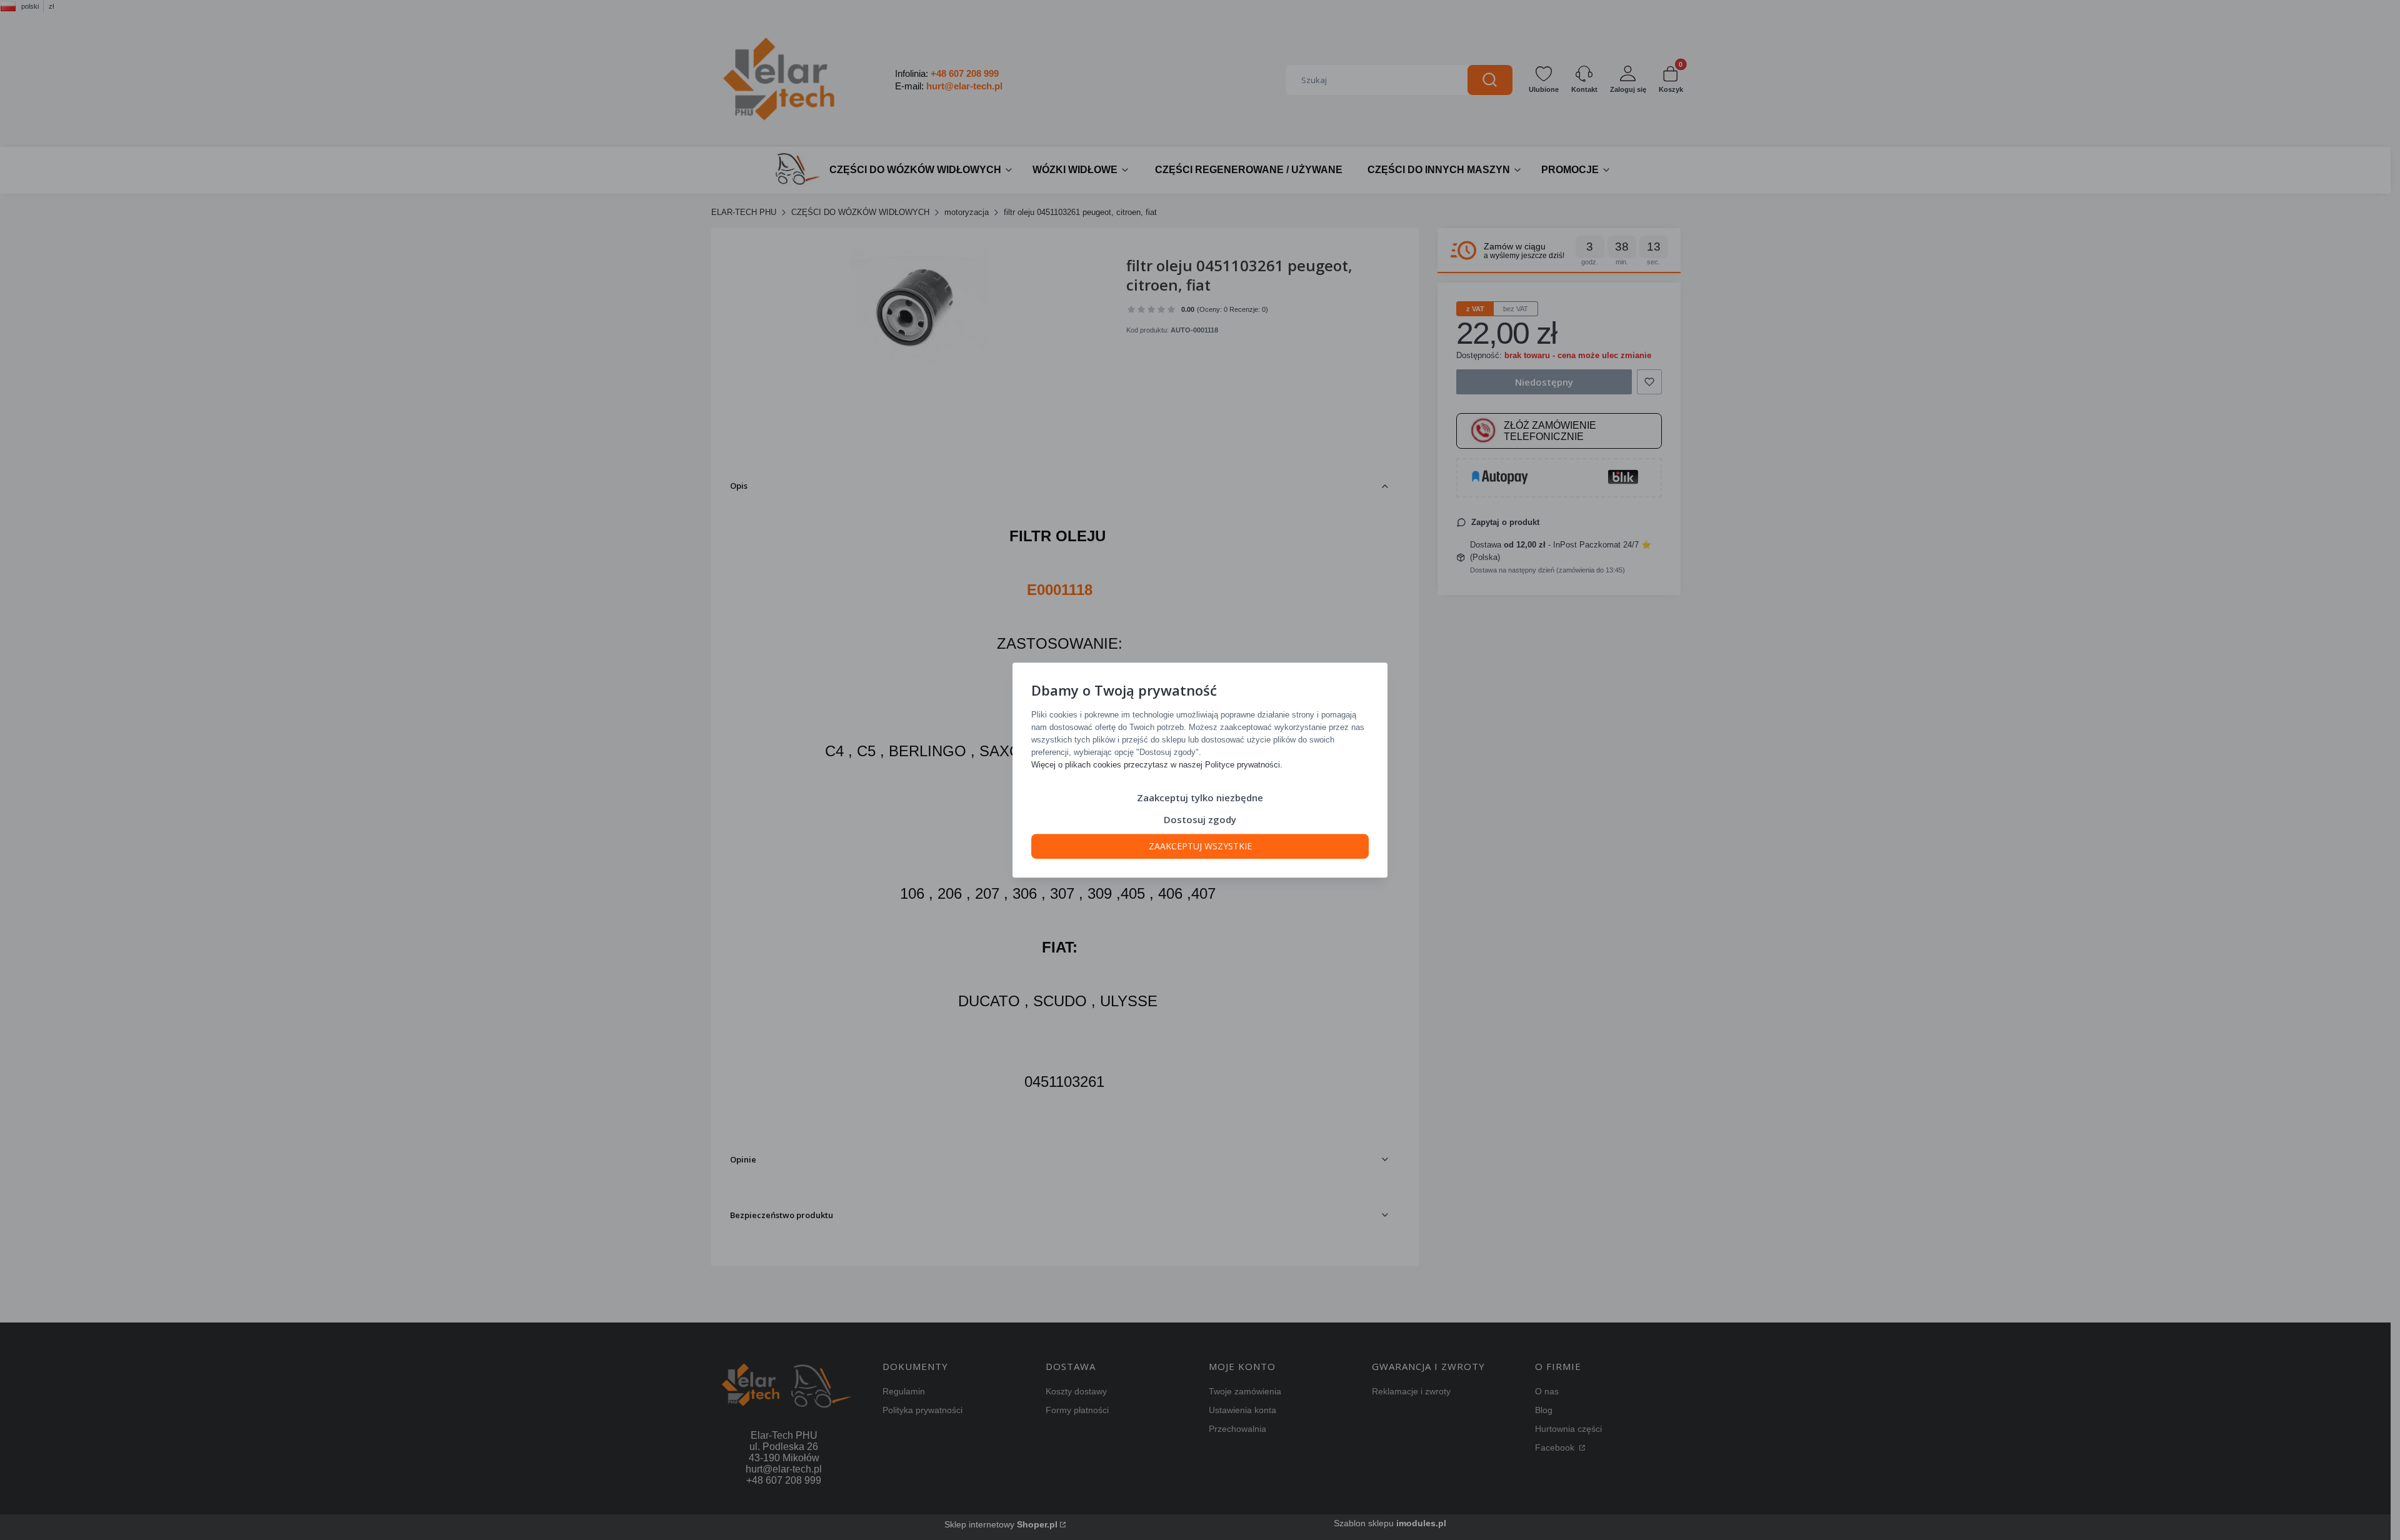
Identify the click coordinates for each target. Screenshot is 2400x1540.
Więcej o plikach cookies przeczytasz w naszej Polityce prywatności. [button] (1157, 765)
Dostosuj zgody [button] (1200, 819)
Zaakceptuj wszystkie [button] (1200, 846)
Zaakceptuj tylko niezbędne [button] (1200, 797)
